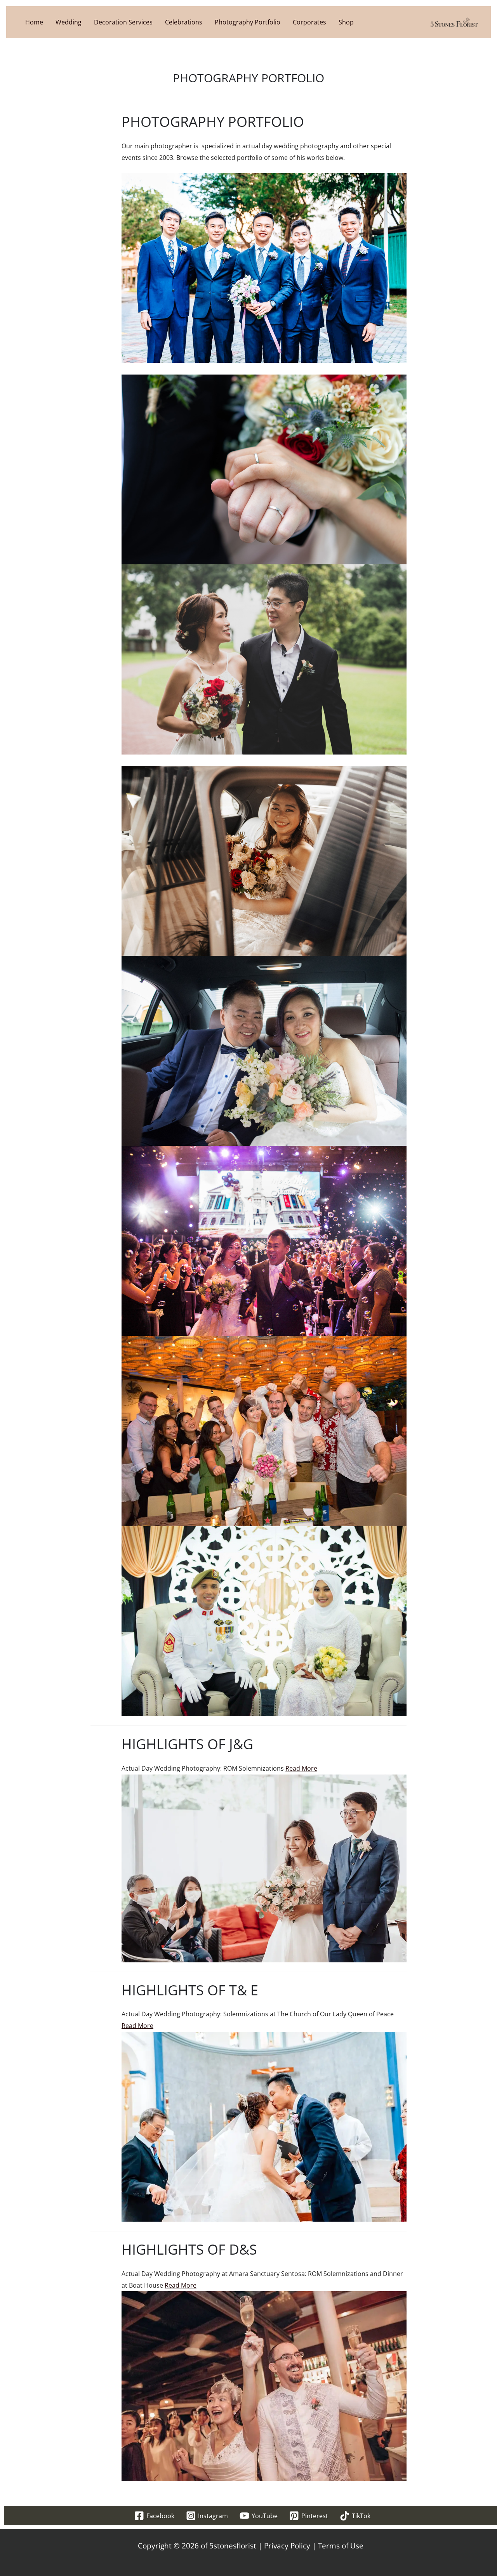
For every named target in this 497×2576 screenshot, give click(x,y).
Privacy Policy (287, 2546)
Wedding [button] (69, 22)
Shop (346, 22)
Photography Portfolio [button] (248, 22)
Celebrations (184, 22)
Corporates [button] (309, 22)
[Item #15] (264, 1620)
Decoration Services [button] (123, 22)
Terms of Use (341, 2546)
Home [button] (34, 22)
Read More (301, 1768)
